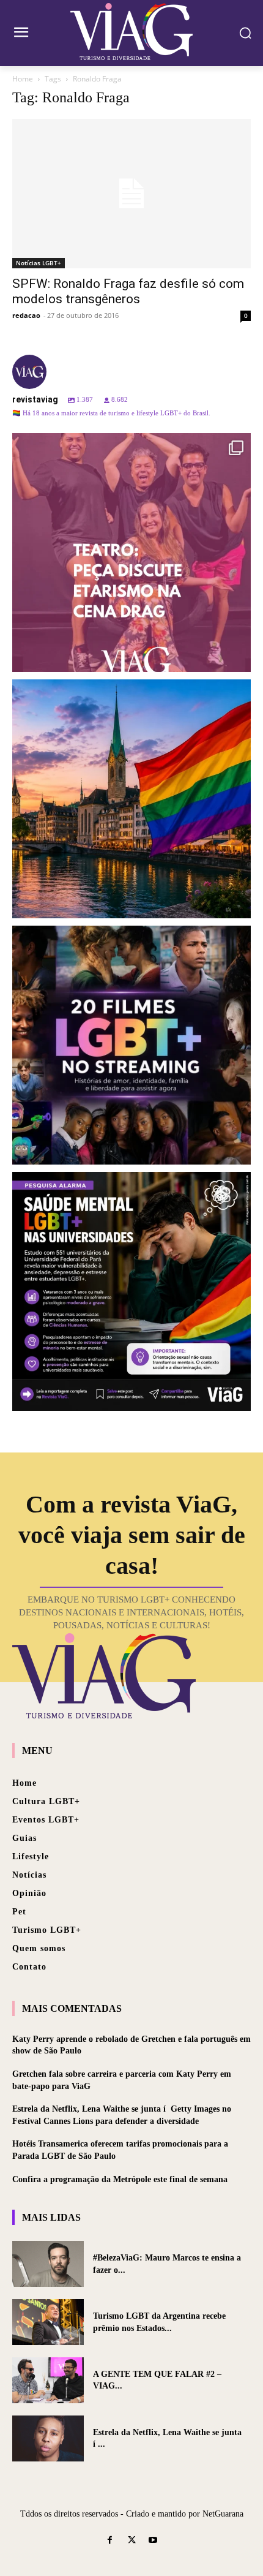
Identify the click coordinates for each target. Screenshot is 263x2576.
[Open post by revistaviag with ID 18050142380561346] (131, 1291)
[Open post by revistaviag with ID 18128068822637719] (131, 553)
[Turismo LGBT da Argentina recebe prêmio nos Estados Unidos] (48, 2322)
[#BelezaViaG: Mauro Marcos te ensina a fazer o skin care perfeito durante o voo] (48, 2264)
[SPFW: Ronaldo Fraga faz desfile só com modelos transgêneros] (131, 194)
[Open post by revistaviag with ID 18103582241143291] (131, 799)
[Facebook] (110, 2541)
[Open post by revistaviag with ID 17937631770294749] (131, 1045)
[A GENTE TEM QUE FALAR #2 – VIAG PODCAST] (48, 2380)
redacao (26, 315)
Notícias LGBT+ (39, 263)
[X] (131, 2541)
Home (23, 79)
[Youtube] (153, 2541)
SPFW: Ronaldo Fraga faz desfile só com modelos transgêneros (128, 291)
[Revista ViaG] (131, 32)
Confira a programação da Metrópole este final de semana (120, 2179)
